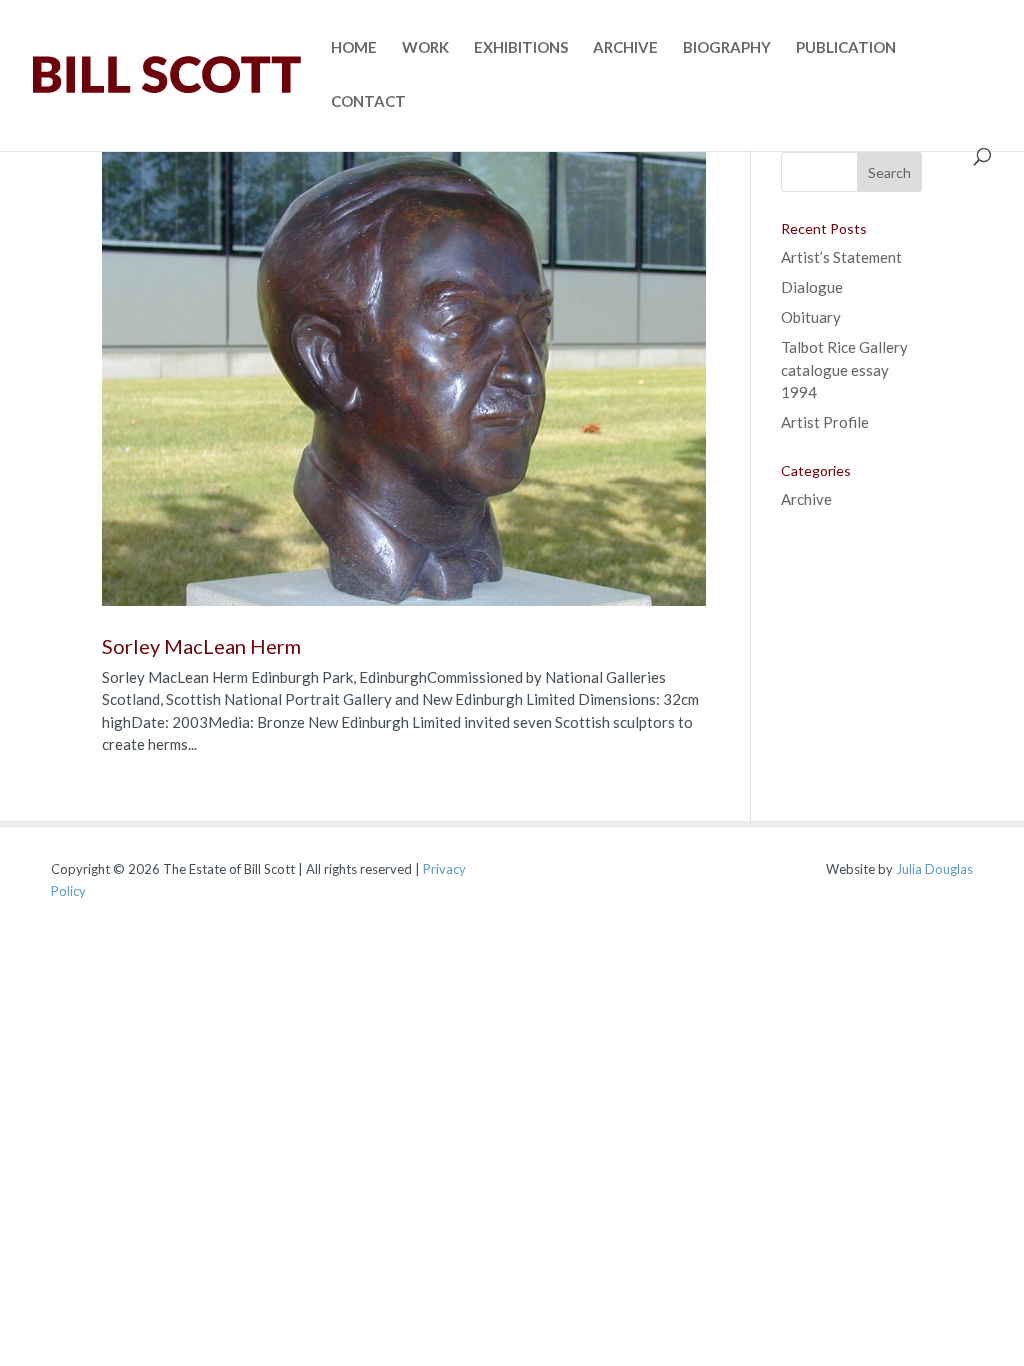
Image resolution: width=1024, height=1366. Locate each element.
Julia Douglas (934, 869)
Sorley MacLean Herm (201, 646)
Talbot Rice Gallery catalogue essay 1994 (844, 369)
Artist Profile (825, 422)
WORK (425, 48)
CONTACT (368, 102)
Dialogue (812, 287)
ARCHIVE (625, 48)
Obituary (811, 317)
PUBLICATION (846, 48)
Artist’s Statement (841, 257)
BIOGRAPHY (727, 48)
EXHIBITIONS (521, 48)
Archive (806, 499)
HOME (354, 48)
